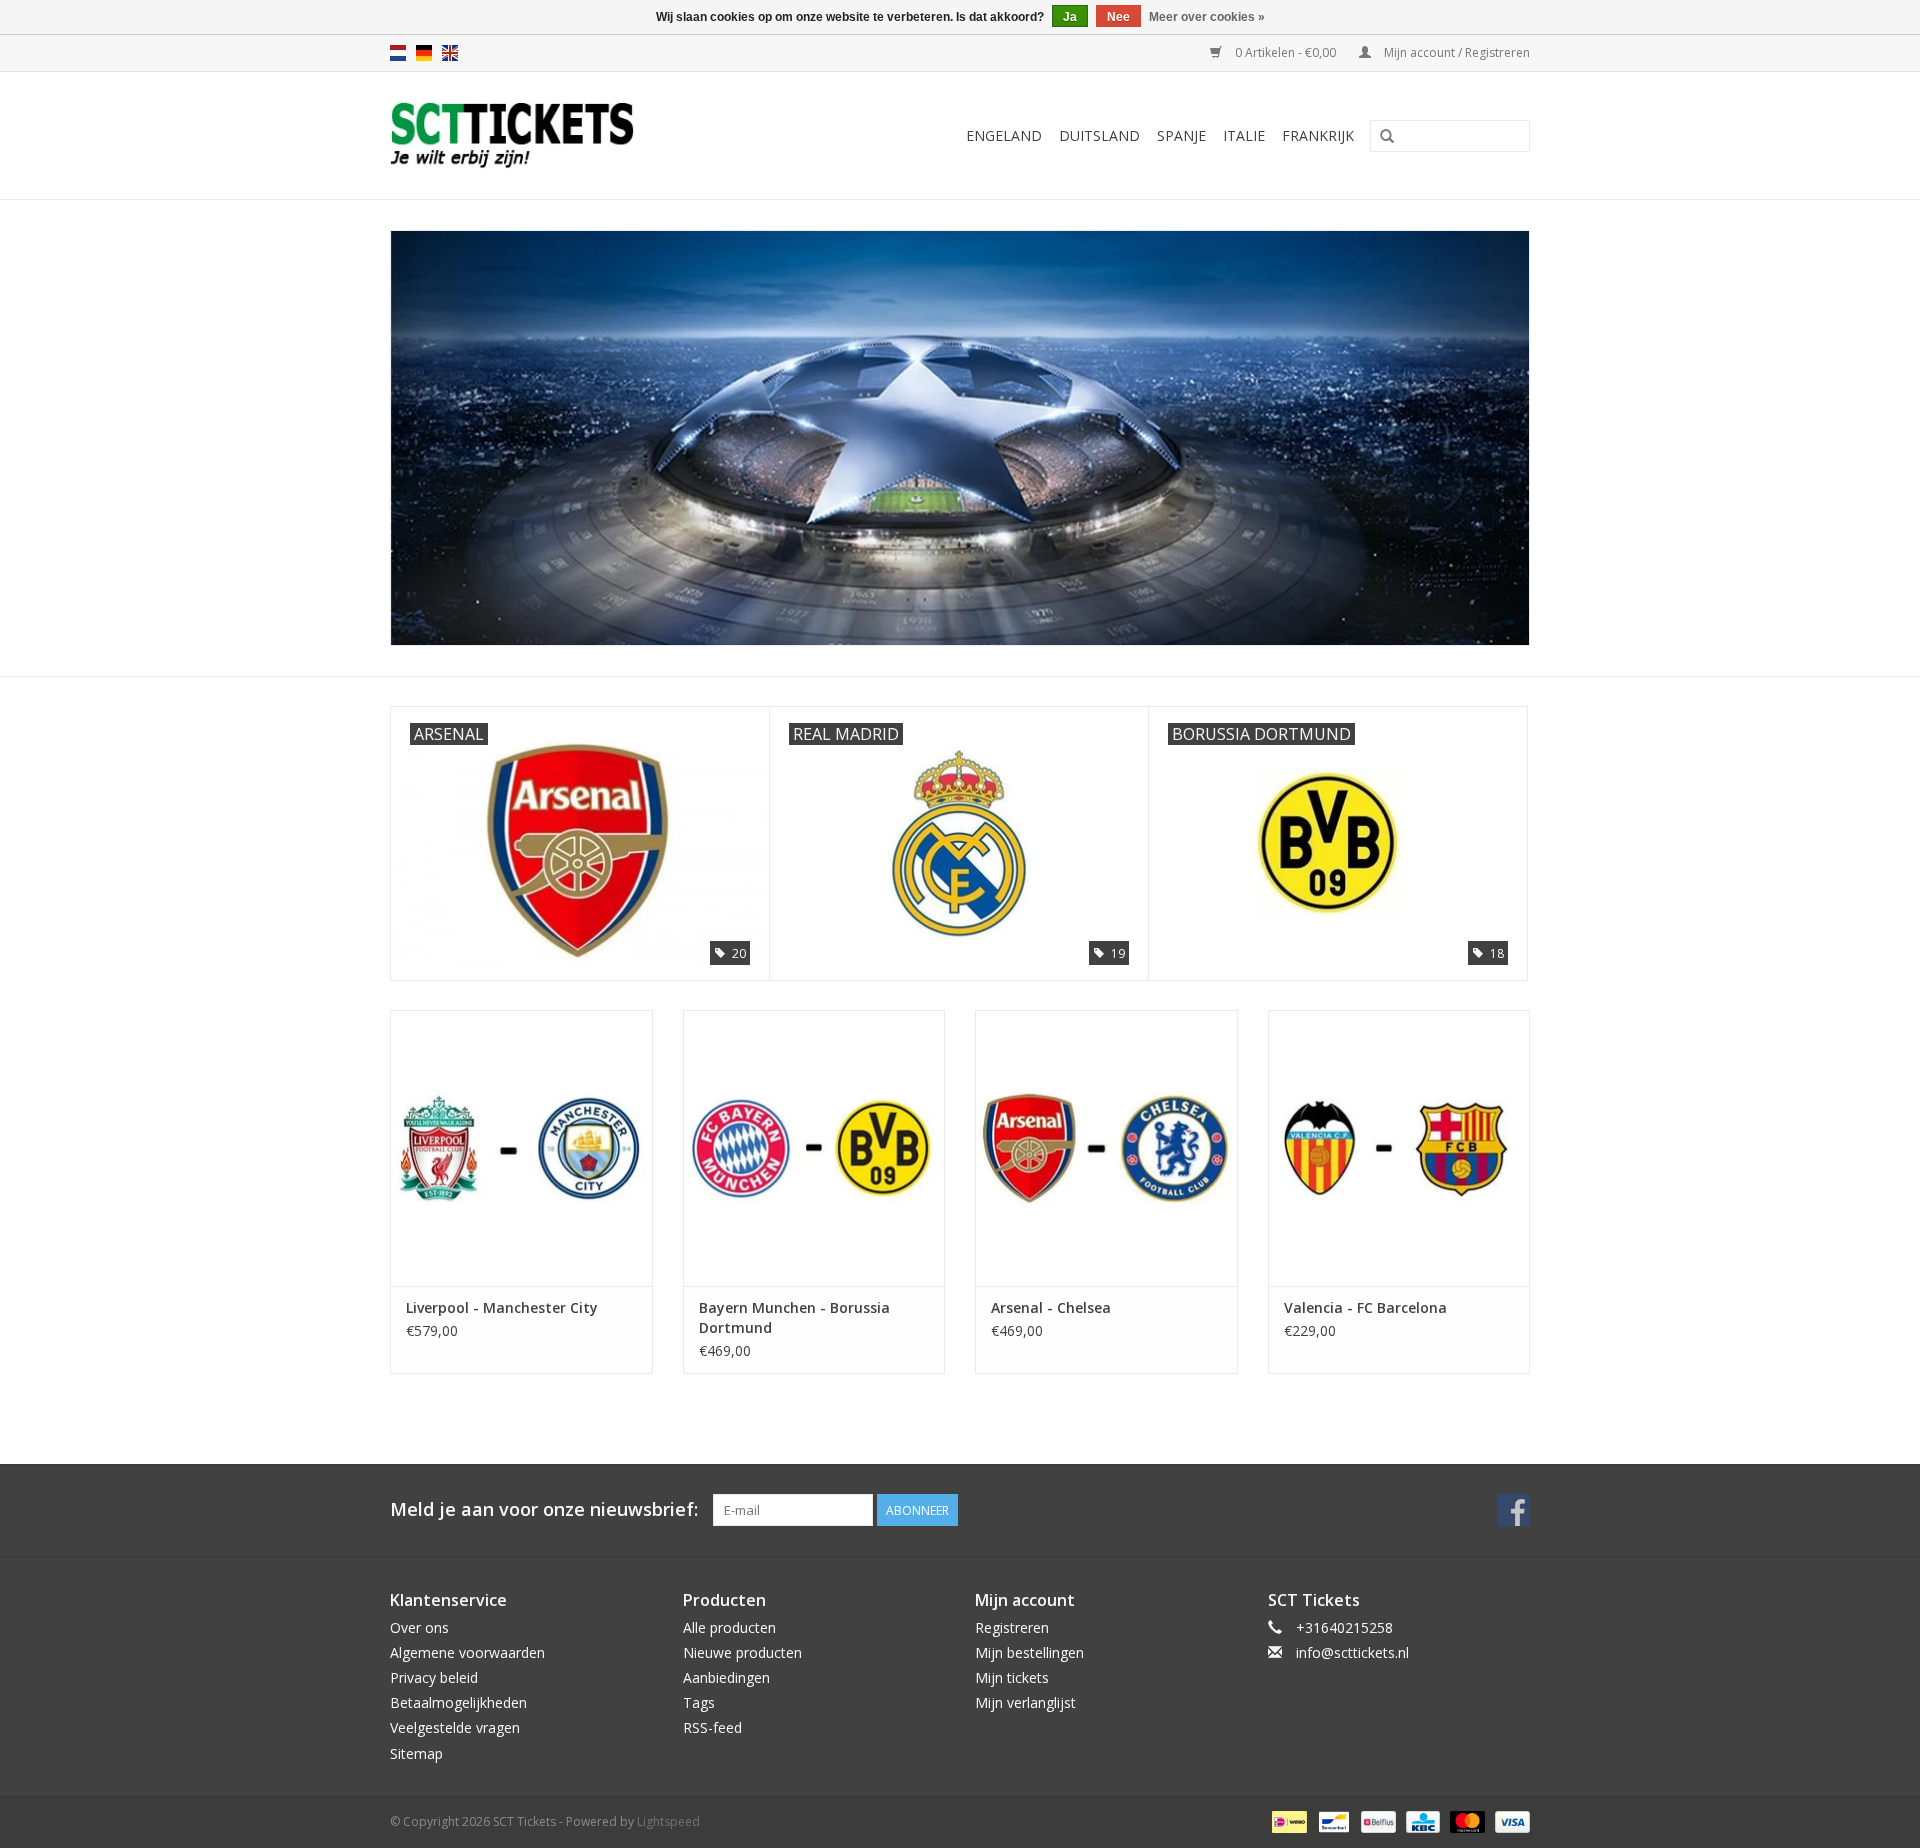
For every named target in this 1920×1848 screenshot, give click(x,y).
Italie (1244, 135)
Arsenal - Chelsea (1051, 1307)
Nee (1118, 17)
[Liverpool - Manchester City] (521, 1147)
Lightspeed (668, 1821)
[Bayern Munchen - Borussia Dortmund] (814, 1147)
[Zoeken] (1387, 137)
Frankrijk (1318, 135)
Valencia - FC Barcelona (1365, 1307)
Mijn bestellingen (1029, 1652)
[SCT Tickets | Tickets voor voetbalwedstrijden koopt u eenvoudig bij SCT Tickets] (561, 135)
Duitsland (1099, 135)
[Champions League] (960, 438)
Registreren (1012, 1627)
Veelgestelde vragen (455, 1727)
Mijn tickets (1012, 1677)
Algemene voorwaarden (467, 1652)
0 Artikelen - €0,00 (1285, 52)
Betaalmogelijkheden (458, 1702)
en (450, 53)
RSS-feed (712, 1727)
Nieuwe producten (742, 1652)
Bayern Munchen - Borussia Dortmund (794, 1317)
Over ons (419, 1627)
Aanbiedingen (726, 1677)
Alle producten (729, 1627)
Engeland (1004, 135)
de (424, 53)
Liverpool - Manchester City (502, 1307)
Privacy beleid (434, 1677)
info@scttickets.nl (1352, 1652)
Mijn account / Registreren (1455, 52)
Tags (699, 1702)
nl (398, 53)
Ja (1070, 17)
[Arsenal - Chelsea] (1106, 1147)
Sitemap (416, 1753)
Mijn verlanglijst (1025, 1702)
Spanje (1181, 135)
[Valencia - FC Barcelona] (1399, 1147)
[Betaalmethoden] (1287, 1820)
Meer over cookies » (1207, 17)
